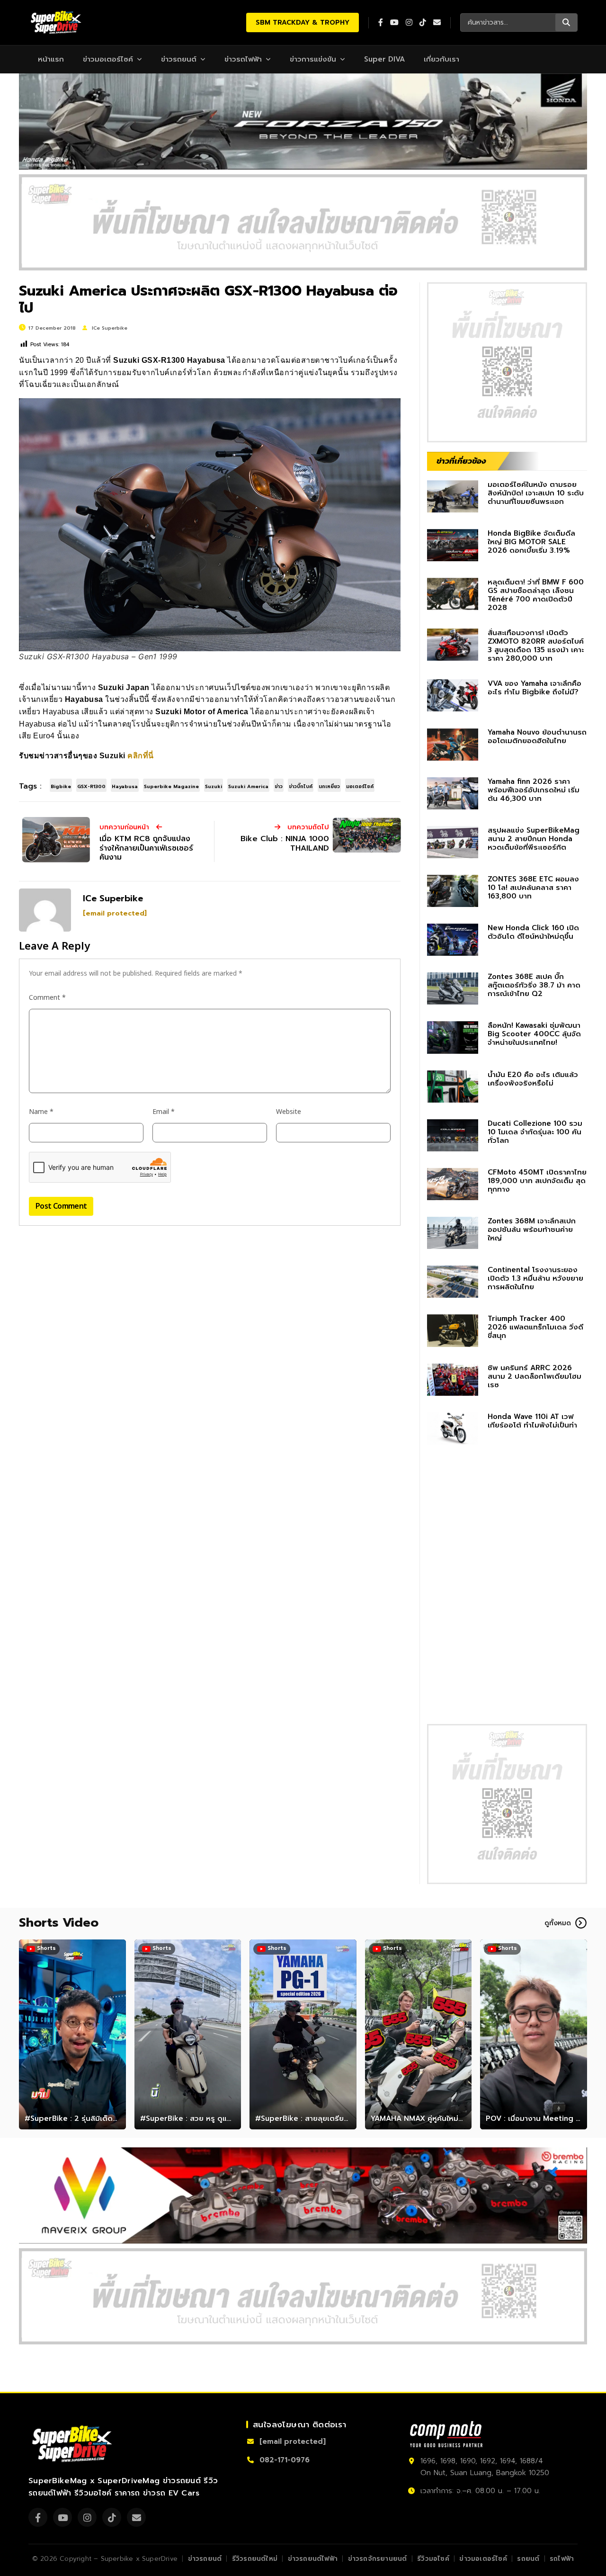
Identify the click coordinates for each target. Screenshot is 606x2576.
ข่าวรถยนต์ (179, 59)
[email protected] (115, 913)
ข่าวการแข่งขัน (313, 59)
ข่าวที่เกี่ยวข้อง (461, 461)
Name (41, 1112)
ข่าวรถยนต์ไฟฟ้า (313, 2559)
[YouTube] (62, 2517)
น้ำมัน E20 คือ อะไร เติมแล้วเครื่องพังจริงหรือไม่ (533, 1079)
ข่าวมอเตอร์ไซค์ (108, 59)
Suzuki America (248, 786)
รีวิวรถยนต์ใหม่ (255, 2559)
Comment (47, 998)
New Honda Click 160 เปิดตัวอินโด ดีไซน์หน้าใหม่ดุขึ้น (533, 932)
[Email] (136, 2517)
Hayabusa (125, 786)
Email (164, 1112)
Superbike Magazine (171, 786)
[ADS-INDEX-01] (303, 222)
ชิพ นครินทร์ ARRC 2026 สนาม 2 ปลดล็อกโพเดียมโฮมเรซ (535, 1376)
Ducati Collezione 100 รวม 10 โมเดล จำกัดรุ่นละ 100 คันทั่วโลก (535, 1132)
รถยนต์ (528, 2559)
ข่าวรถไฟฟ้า (243, 59)
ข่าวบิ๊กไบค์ (301, 786)
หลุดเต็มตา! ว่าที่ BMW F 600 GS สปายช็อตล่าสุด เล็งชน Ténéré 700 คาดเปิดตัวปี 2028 (536, 595)
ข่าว (279, 786)
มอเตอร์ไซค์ (360, 786)
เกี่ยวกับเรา (441, 59)
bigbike (61, 786)
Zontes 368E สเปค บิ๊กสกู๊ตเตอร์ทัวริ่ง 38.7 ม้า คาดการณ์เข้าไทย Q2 (534, 985)
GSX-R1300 (91, 786)
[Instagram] (87, 2517)
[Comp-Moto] (446, 2434)
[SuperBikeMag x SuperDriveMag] (73, 2444)
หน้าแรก (51, 59)
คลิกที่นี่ (141, 756)
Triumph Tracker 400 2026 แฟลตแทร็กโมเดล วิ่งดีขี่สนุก (535, 1327)
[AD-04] (507, 362)
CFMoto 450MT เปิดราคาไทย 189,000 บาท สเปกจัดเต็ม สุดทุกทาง (537, 1181)
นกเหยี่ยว (329, 786)
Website (289, 1112)
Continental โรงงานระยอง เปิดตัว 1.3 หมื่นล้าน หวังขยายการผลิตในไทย (535, 1278)
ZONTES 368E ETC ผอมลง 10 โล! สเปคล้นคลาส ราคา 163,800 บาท (533, 888)
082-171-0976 (285, 2460)
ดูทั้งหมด (558, 1923)
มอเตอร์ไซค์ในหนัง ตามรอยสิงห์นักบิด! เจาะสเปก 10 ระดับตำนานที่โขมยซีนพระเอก (536, 493)
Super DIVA (384, 59)
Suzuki (214, 786)
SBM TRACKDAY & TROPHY (303, 22)
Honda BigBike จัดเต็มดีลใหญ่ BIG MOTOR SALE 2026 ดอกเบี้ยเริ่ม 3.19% (531, 542)
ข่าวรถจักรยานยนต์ (378, 2559)
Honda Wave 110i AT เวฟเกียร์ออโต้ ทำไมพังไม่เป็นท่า (532, 1421)
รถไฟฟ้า (562, 2559)
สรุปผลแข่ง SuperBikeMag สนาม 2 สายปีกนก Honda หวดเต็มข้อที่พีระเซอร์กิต (534, 839)
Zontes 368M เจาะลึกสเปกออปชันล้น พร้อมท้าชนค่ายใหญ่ (532, 1230)
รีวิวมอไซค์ (433, 2559)
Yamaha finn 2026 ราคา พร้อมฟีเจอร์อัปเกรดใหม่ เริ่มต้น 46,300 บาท (534, 790)
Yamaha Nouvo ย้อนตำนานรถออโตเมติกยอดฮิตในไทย (537, 736)
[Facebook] (38, 2517)
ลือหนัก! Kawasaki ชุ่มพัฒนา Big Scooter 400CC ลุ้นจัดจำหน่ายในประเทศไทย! (534, 1034)
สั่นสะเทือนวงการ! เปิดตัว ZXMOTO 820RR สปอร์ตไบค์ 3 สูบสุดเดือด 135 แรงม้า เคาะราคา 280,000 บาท (536, 646)
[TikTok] (112, 2517)
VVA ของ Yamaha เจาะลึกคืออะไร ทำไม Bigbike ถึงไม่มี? (535, 688)
